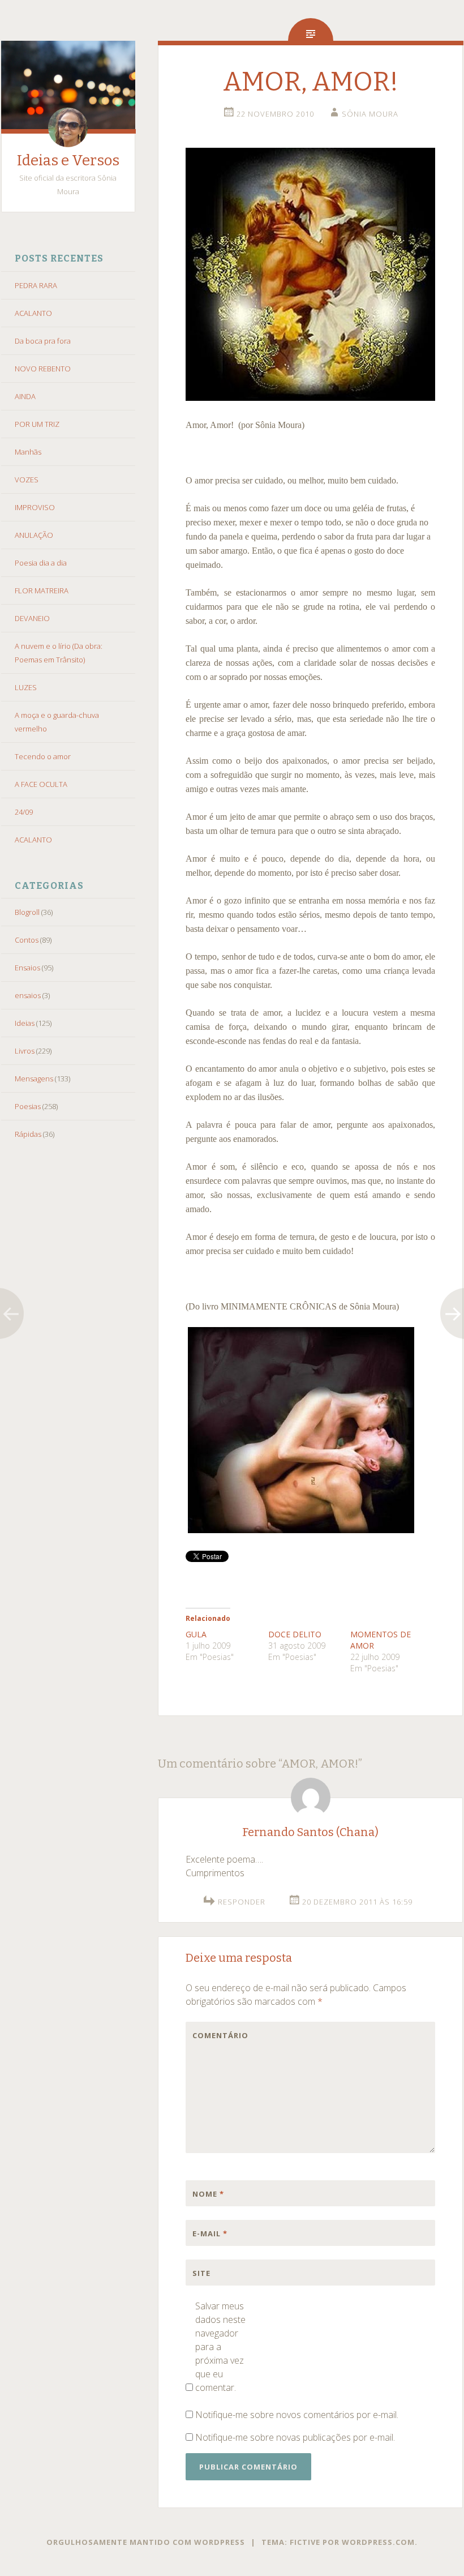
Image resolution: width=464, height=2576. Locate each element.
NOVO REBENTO (43, 369)
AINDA (25, 396)
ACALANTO (33, 313)
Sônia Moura (370, 114)
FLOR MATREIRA (42, 590)
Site (201, 2273)
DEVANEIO (32, 618)
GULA (196, 1634)
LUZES (26, 687)
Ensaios (27, 968)
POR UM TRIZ (37, 424)
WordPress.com (378, 2542)
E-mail (210, 2233)
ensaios (28, 995)
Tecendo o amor (43, 756)
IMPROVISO (35, 507)
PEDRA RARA (36, 285)
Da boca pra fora (43, 341)
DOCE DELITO (295, 1634)
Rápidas (28, 1134)
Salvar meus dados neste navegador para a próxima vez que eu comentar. (220, 2347)
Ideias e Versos (68, 161)
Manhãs (28, 452)
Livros (25, 1051)
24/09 (24, 812)
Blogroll (27, 912)
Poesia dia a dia (41, 563)
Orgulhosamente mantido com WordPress (146, 2542)
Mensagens (34, 1079)
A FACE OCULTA (41, 784)
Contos (27, 940)
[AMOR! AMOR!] (310, 397)
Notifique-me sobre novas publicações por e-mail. (295, 2437)
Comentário (216, 2035)
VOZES (27, 480)
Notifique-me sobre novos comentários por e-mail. (297, 2415)
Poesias (28, 1106)
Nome (208, 2194)
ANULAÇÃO (34, 535)
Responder (242, 1902)
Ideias (25, 1023)
